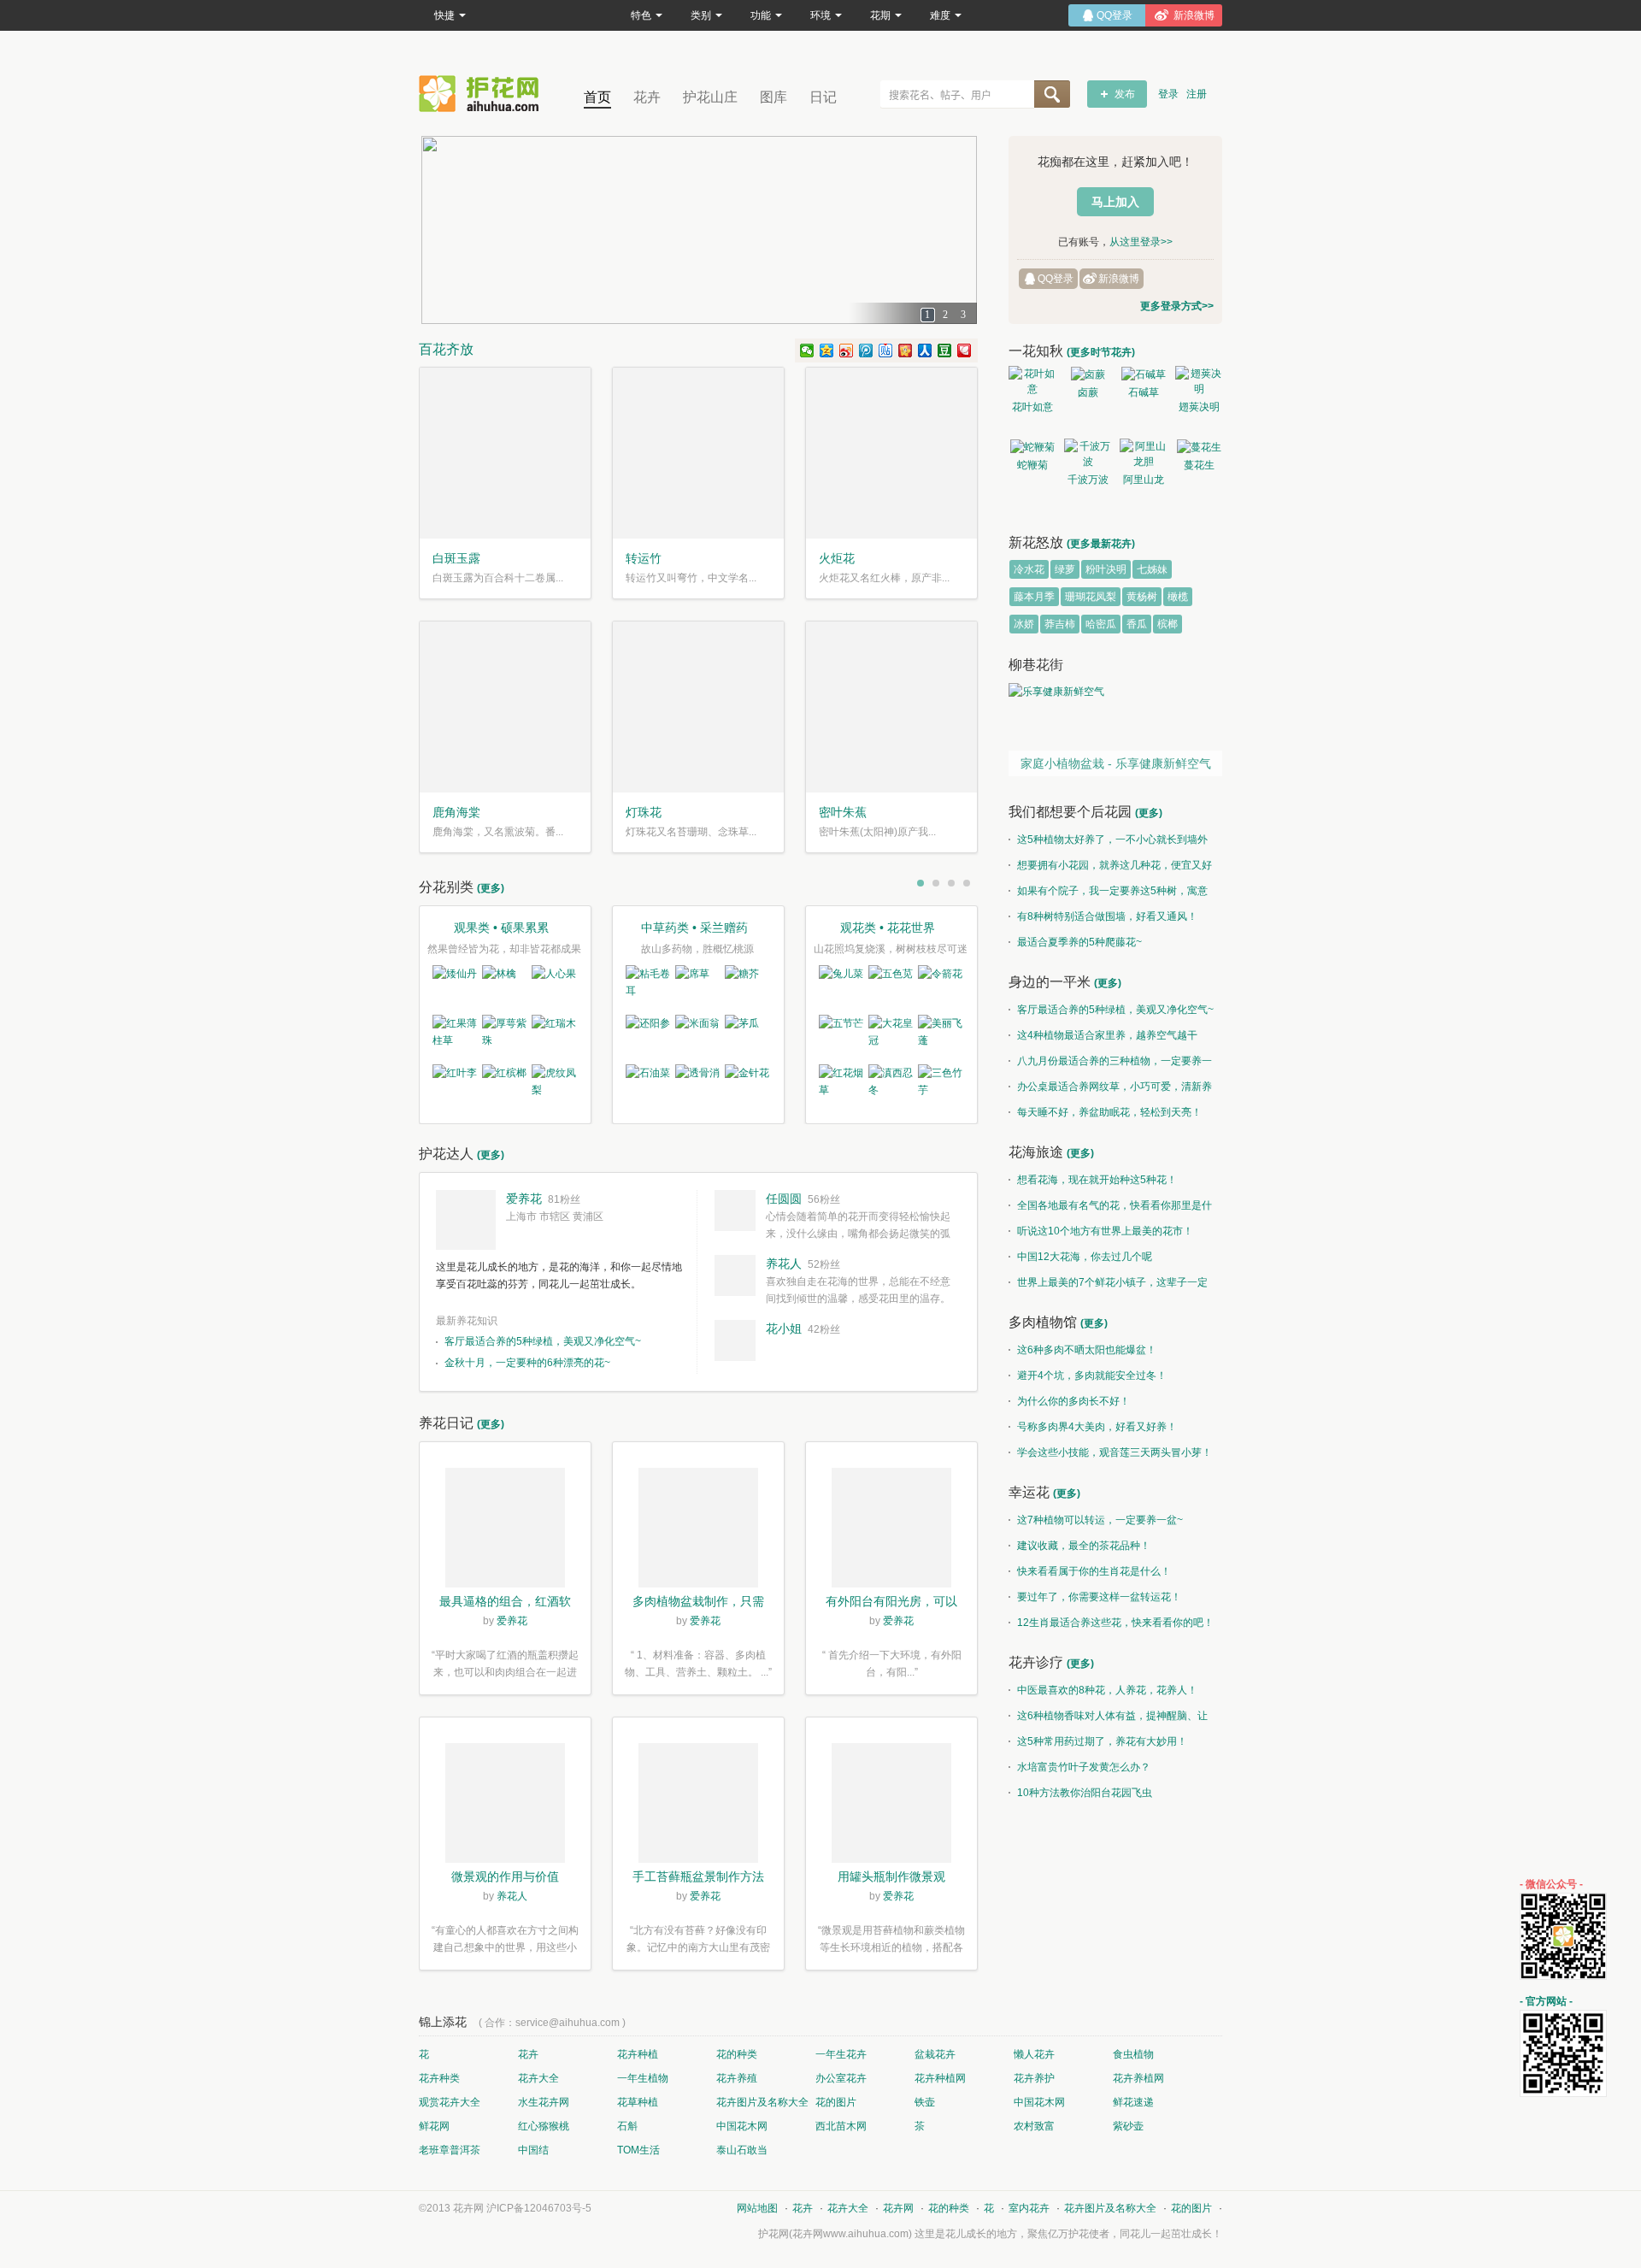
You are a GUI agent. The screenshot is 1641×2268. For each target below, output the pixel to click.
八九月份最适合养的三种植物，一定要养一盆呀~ (1110, 1064)
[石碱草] (1143, 374)
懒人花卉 (1034, 2054)
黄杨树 (1142, 597)
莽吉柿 (1060, 624)
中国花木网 (1039, 2102)
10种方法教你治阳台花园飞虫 (1085, 1793)
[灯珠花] (698, 707)
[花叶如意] (1032, 381)
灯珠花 (644, 812)
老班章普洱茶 (450, 2150)
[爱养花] (466, 1220)
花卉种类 (439, 2078)
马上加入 (1115, 202)
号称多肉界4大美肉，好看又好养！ (1097, 1427)
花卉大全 (538, 2078)
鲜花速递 (1133, 2102)
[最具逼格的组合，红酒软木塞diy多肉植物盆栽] (505, 1530)
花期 (880, 15)
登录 (1168, 94)
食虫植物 (1133, 2054)
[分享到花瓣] (965, 351)
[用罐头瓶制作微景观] (891, 1806)
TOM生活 (638, 2150)
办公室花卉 (841, 2078)
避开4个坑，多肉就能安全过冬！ (1092, 1376)
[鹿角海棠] (505, 707)
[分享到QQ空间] (827, 351)
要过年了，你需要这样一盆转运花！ (1099, 1597)
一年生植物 (643, 2078)
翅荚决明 (1199, 407)
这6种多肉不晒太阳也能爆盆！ (1087, 1350)
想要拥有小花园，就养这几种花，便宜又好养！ (1110, 869)
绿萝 (1065, 569)
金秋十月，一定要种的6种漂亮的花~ (527, 1363)
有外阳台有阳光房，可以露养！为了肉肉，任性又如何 (891, 1603)
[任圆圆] (735, 1211)
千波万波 (1088, 480)
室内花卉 (1029, 2208)
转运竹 (644, 558)
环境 (820, 15)
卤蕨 (1088, 392)
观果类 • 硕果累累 (501, 928)
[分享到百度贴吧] (886, 351)
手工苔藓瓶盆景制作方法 (698, 1876)
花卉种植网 (940, 2078)
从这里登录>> (1141, 242)
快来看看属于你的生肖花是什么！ (1094, 1571)
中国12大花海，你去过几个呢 (1085, 1257)
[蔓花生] (1199, 447)
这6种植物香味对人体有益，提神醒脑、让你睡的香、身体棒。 (1108, 1719)
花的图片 (836, 2102)
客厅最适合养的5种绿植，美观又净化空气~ (543, 1341)
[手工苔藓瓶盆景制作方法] (698, 1806)
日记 (823, 97)
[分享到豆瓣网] (945, 351)
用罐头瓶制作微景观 (891, 1876)
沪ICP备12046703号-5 (539, 2208)
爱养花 (524, 1199)
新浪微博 (1119, 279)
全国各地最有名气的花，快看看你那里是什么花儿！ (1110, 1209)
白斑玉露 (456, 558)
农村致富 (1034, 2126)
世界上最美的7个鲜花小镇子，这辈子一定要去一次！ (1108, 1286)
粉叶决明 (1106, 569)
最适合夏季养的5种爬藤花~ (1079, 942)
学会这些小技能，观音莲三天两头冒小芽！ (1115, 1452)
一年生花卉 (841, 2054)
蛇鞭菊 (1032, 465)
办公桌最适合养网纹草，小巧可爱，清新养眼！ (1110, 1090)
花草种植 (638, 2102)
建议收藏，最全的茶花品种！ (1084, 1546)
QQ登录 (1056, 279)
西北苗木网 (841, 2126)
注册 (1197, 94)
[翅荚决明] (1199, 381)
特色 (641, 15)
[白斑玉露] (505, 453)
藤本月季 (1034, 597)
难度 (940, 15)
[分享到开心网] (906, 351)
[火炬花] (891, 453)
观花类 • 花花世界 (888, 928)
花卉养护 (1034, 2078)
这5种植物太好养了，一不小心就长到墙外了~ (1108, 843)
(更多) (491, 888)
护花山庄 (710, 97)
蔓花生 (1199, 465)
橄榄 (1178, 597)
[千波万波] (1088, 454)
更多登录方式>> (1177, 306)
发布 (1125, 94)
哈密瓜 (1101, 624)
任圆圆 (784, 1199)
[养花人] (735, 1275)
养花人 (784, 1264)
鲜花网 (434, 2126)
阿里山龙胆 (1144, 482)
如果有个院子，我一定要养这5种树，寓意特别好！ (1108, 894)
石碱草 (1144, 392)
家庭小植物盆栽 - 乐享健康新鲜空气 (1116, 763)
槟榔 (1168, 624)
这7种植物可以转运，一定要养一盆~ (1100, 1520)
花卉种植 (638, 2054)
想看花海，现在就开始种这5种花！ (1097, 1180)
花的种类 (737, 2054)
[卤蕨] (1088, 374)
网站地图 (757, 2208)
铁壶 (925, 2102)
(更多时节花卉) (1101, 352)
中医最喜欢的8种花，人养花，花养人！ (1107, 1690)
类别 (701, 15)
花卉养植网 (1138, 2078)
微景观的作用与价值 (505, 1876)
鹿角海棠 (456, 812)
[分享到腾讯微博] (866, 351)
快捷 (444, 15)
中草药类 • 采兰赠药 (694, 928)
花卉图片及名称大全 (762, 2102)
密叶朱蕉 (843, 812)
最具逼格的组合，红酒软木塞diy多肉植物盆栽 (505, 1603)
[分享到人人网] (925, 351)
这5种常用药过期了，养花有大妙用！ (1102, 1741)
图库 (773, 97)
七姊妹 (1152, 569)
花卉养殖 (737, 2078)
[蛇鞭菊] (1032, 447)
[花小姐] (735, 1340)
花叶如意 (1032, 407)
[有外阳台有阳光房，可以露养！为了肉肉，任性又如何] (891, 1530)
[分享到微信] (807, 351)
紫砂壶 (1128, 2126)
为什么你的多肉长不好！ (1073, 1401)
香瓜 (1137, 624)
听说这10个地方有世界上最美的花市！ (1105, 1231)
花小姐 (784, 1328)
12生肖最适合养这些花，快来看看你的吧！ (1115, 1623)
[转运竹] (698, 453)
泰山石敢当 (742, 2150)
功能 (761, 15)
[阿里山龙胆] (1143, 454)
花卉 (647, 97)
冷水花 (1029, 569)
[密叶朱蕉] (891, 707)
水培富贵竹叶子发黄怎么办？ (1084, 1767)
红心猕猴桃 (544, 2126)
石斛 (627, 2126)
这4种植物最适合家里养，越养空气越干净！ (1103, 1039)
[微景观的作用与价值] (505, 1806)
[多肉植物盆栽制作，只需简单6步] (698, 1530)
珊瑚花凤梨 (1091, 597)
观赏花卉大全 (450, 2102)
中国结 (533, 2150)
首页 (597, 97)
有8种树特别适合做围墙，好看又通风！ (1107, 916)
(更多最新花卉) (1101, 544)
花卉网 (483, 94)
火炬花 (837, 558)
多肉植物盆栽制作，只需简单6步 (698, 1603)
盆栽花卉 (935, 2054)
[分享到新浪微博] (847, 351)
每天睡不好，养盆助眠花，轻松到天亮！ (1109, 1112)
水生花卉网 (544, 2102)
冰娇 (1024, 624)
